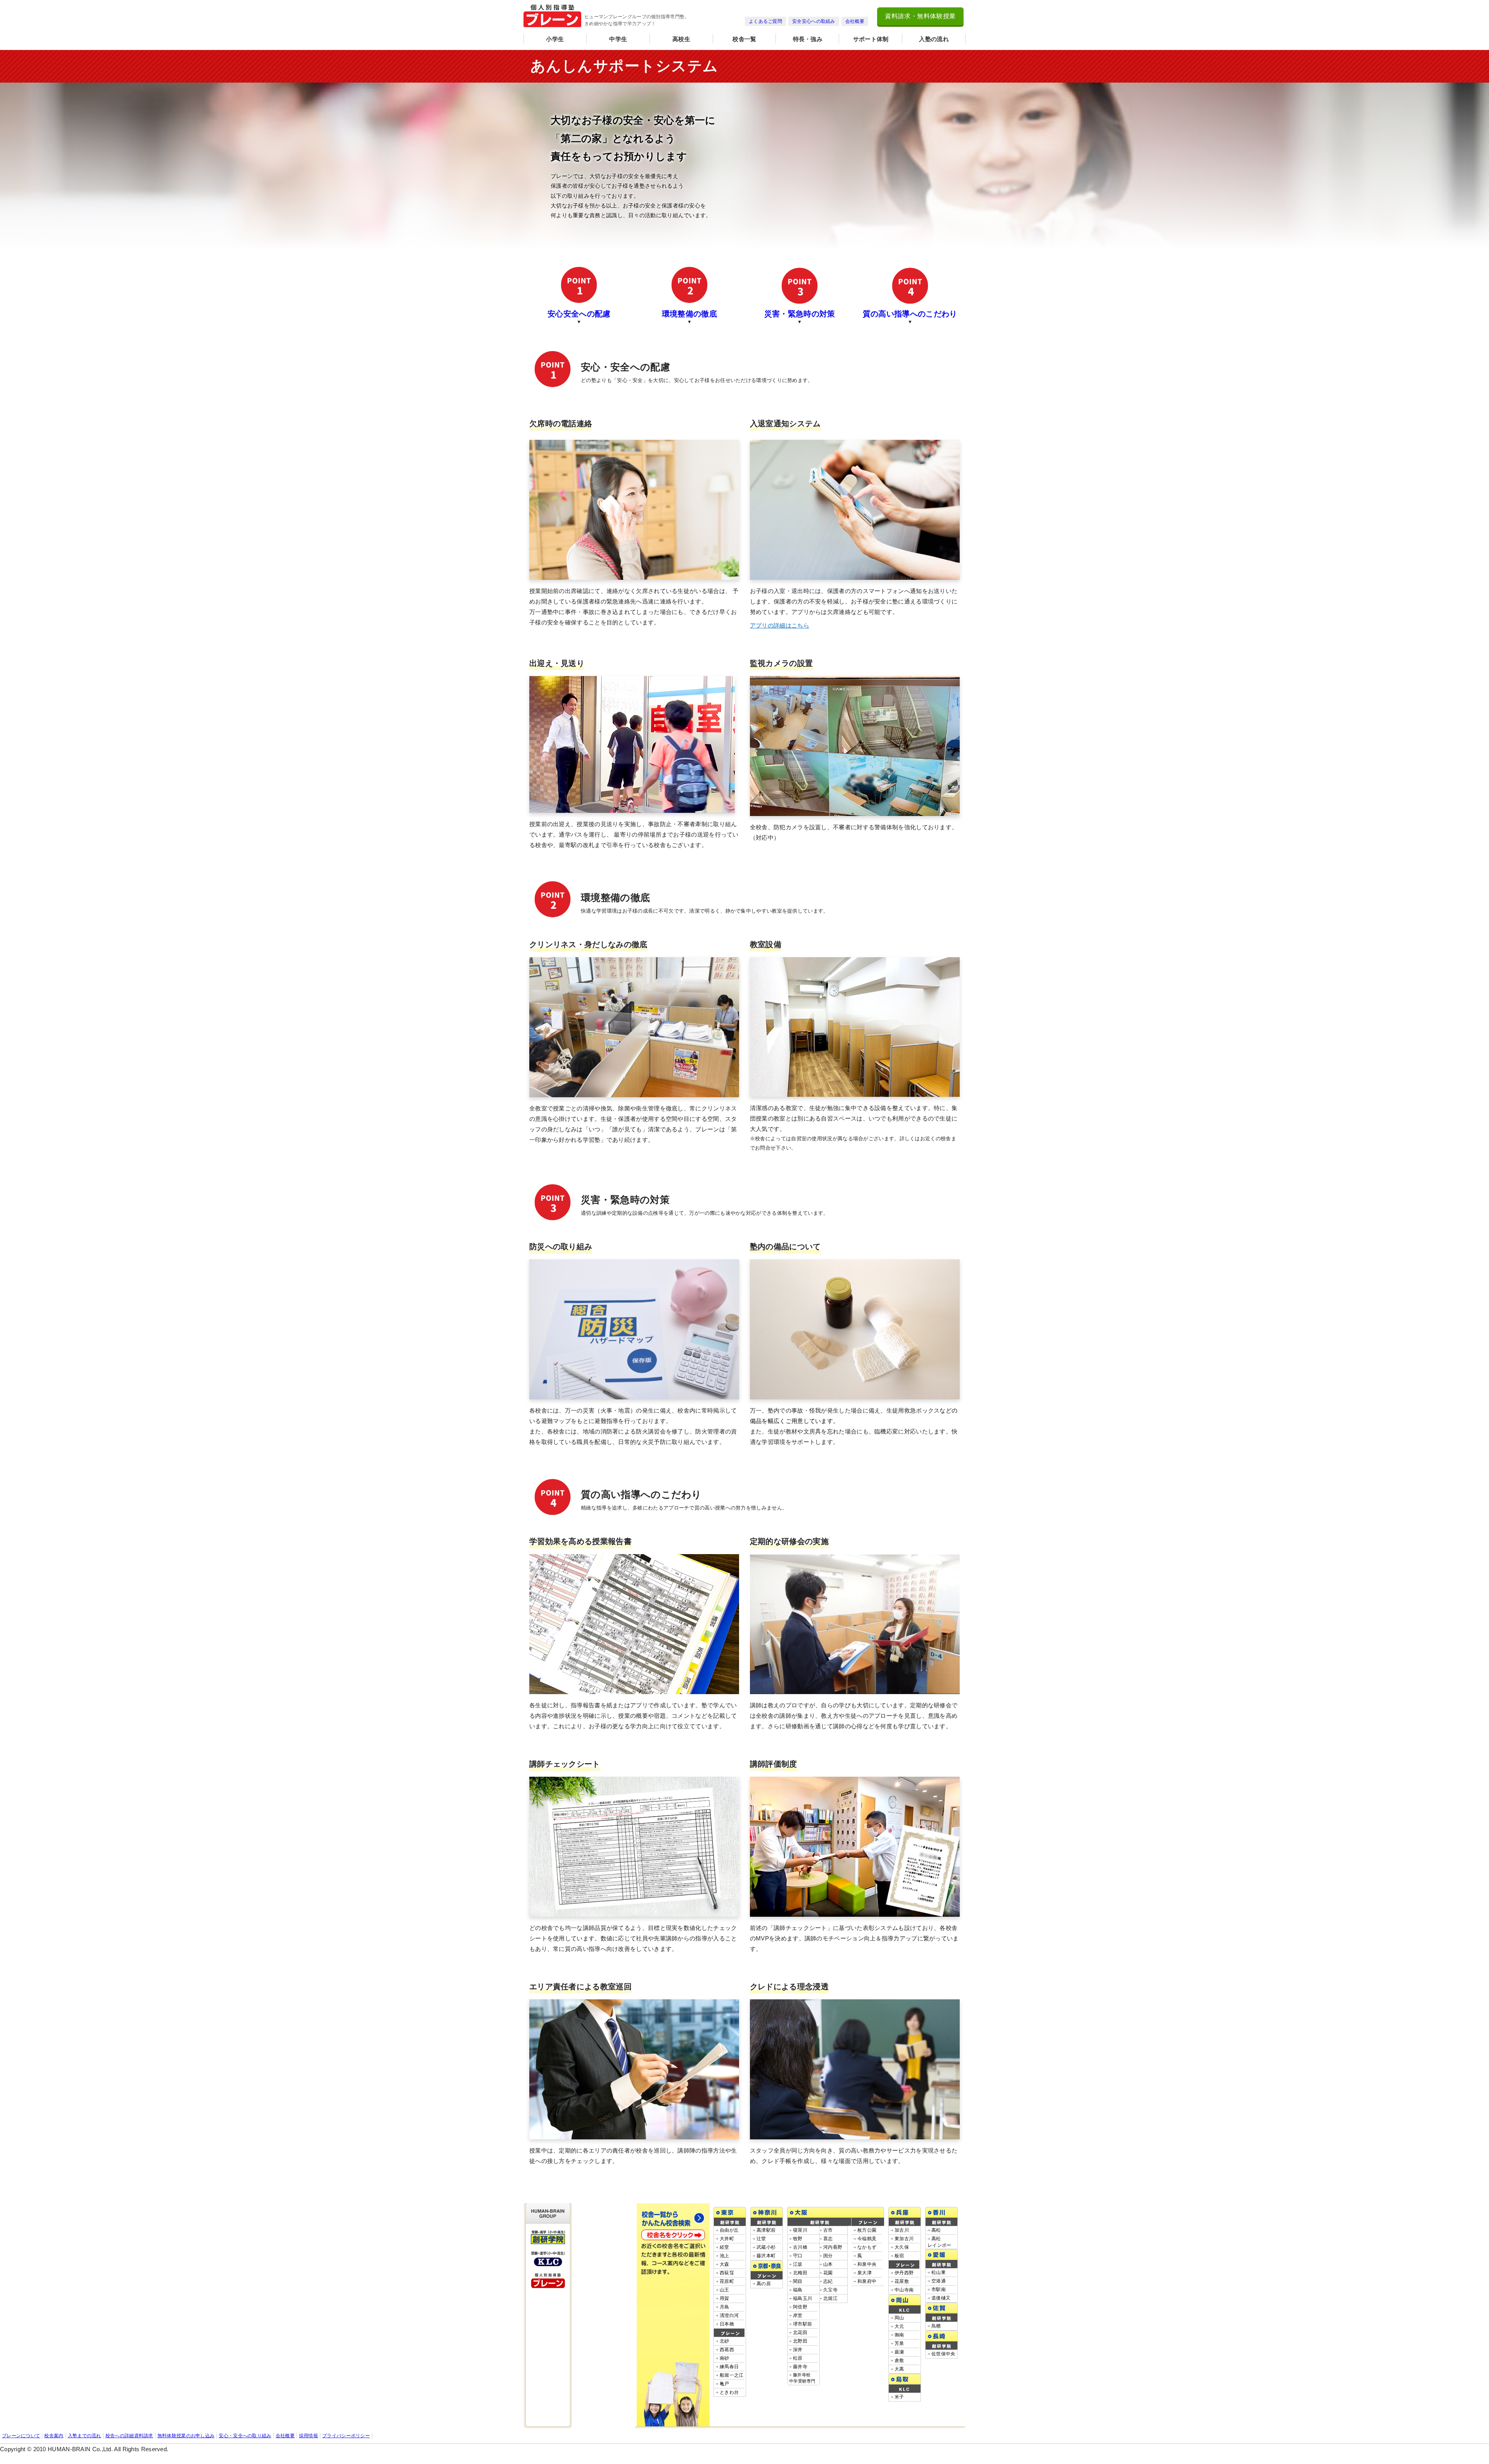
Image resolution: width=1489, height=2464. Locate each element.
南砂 (725, 2358)
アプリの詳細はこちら (780, 625)
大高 (899, 2369)
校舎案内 (54, 2436)
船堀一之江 (732, 2375)
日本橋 (727, 2324)
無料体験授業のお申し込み (186, 2436)
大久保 (902, 2247)
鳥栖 (936, 2326)
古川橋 (800, 2247)
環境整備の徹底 (689, 314)
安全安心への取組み (814, 21)
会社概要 (855, 21)
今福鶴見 (867, 2239)
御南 (899, 2335)
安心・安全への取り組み (245, 2436)
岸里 (798, 2315)
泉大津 (865, 2273)
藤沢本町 (766, 2256)
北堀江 (830, 2298)
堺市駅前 (802, 2324)
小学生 (555, 39)
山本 (828, 2264)
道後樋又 (941, 2298)
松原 (798, 2358)
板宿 (899, 2256)
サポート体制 (871, 39)
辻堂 (761, 2239)
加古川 (902, 2230)
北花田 (800, 2333)
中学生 (618, 39)
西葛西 (727, 2350)
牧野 (798, 2239)
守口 (798, 2256)
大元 (899, 2326)
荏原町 (727, 2281)
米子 (899, 2397)
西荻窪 (727, 2273)
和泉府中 (867, 2281)
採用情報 (308, 2436)
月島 (725, 2307)
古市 (828, 2230)
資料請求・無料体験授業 (920, 16)
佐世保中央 (943, 2354)
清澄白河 (729, 2315)
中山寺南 (904, 2290)
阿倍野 (800, 2307)
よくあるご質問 (765, 21)
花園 (828, 2273)
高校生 (681, 39)
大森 (725, 2264)
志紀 (828, 2281)
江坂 (798, 2264)
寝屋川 (800, 2230)
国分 (828, 2256)
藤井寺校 (802, 2381)
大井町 (727, 2239)
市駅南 (939, 2289)
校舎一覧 (744, 39)
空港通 (939, 2281)
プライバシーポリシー (346, 2436)
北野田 (800, 2341)
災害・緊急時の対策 (800, 314)
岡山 (899, 2318)
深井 (798, 2350)
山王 (725, 2290)
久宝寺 (830, 2290)
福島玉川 (802, 2298)
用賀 (725, 2298)
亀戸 (725, 2384)
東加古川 (904, 2239)
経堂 (725, 2247)
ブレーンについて (21, 2436)
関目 (798, 2281)
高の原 (764, 2284)
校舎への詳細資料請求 (129, 2436)
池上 (725, 2256)
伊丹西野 (904, 2273)
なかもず (867, 2247)
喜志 (828, 2239)
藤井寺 (800, 2367)
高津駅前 (766, 2230)
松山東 (939, 2272)
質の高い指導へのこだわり (910, 314)
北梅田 (800, 2273)
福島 (798, 2290)
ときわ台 (729, 2392)
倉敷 (899, 2360)
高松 (936, 2230)
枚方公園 (867, 2230)
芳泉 (899, 2343)
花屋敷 (902, 2281)
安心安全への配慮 (579, 314)
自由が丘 (729, 2230)
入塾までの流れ (85, 2436)
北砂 (725, 2341)
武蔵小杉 (766, 2247)
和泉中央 (867, 2264)
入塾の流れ (934, 39)
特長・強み (808, 39)
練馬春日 (729, 2367)
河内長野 (833, 2247)
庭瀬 (899, 2352)
